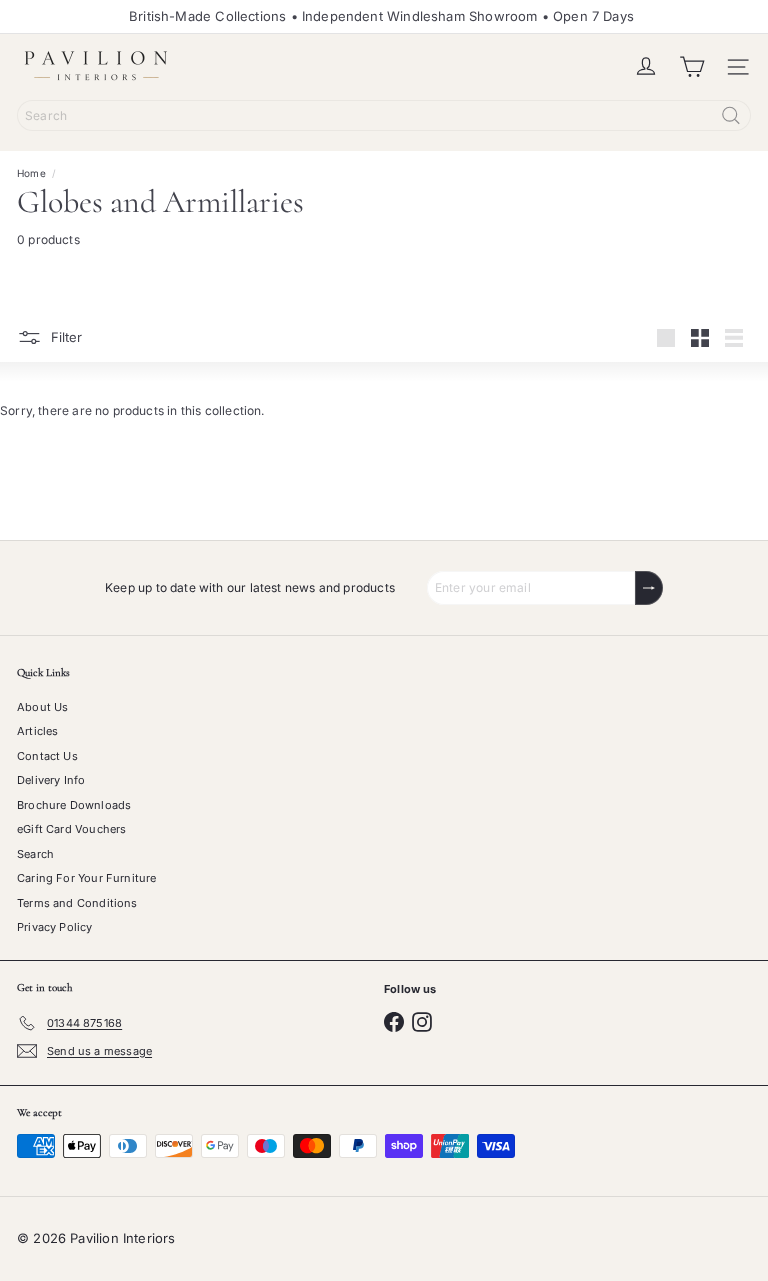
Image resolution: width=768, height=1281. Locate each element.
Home (31, 173)
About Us (42, 707)
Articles (37, 731)
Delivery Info (51, 780)
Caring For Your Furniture (87, 878)
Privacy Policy (55, 927)
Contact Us (47, 756)
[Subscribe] (649, 588)
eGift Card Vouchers (71, 829)
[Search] (731, 115)
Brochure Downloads (74, 805)
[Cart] (692, 67)
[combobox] (384, 115)
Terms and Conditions (77, 903)
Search (35, 854)
